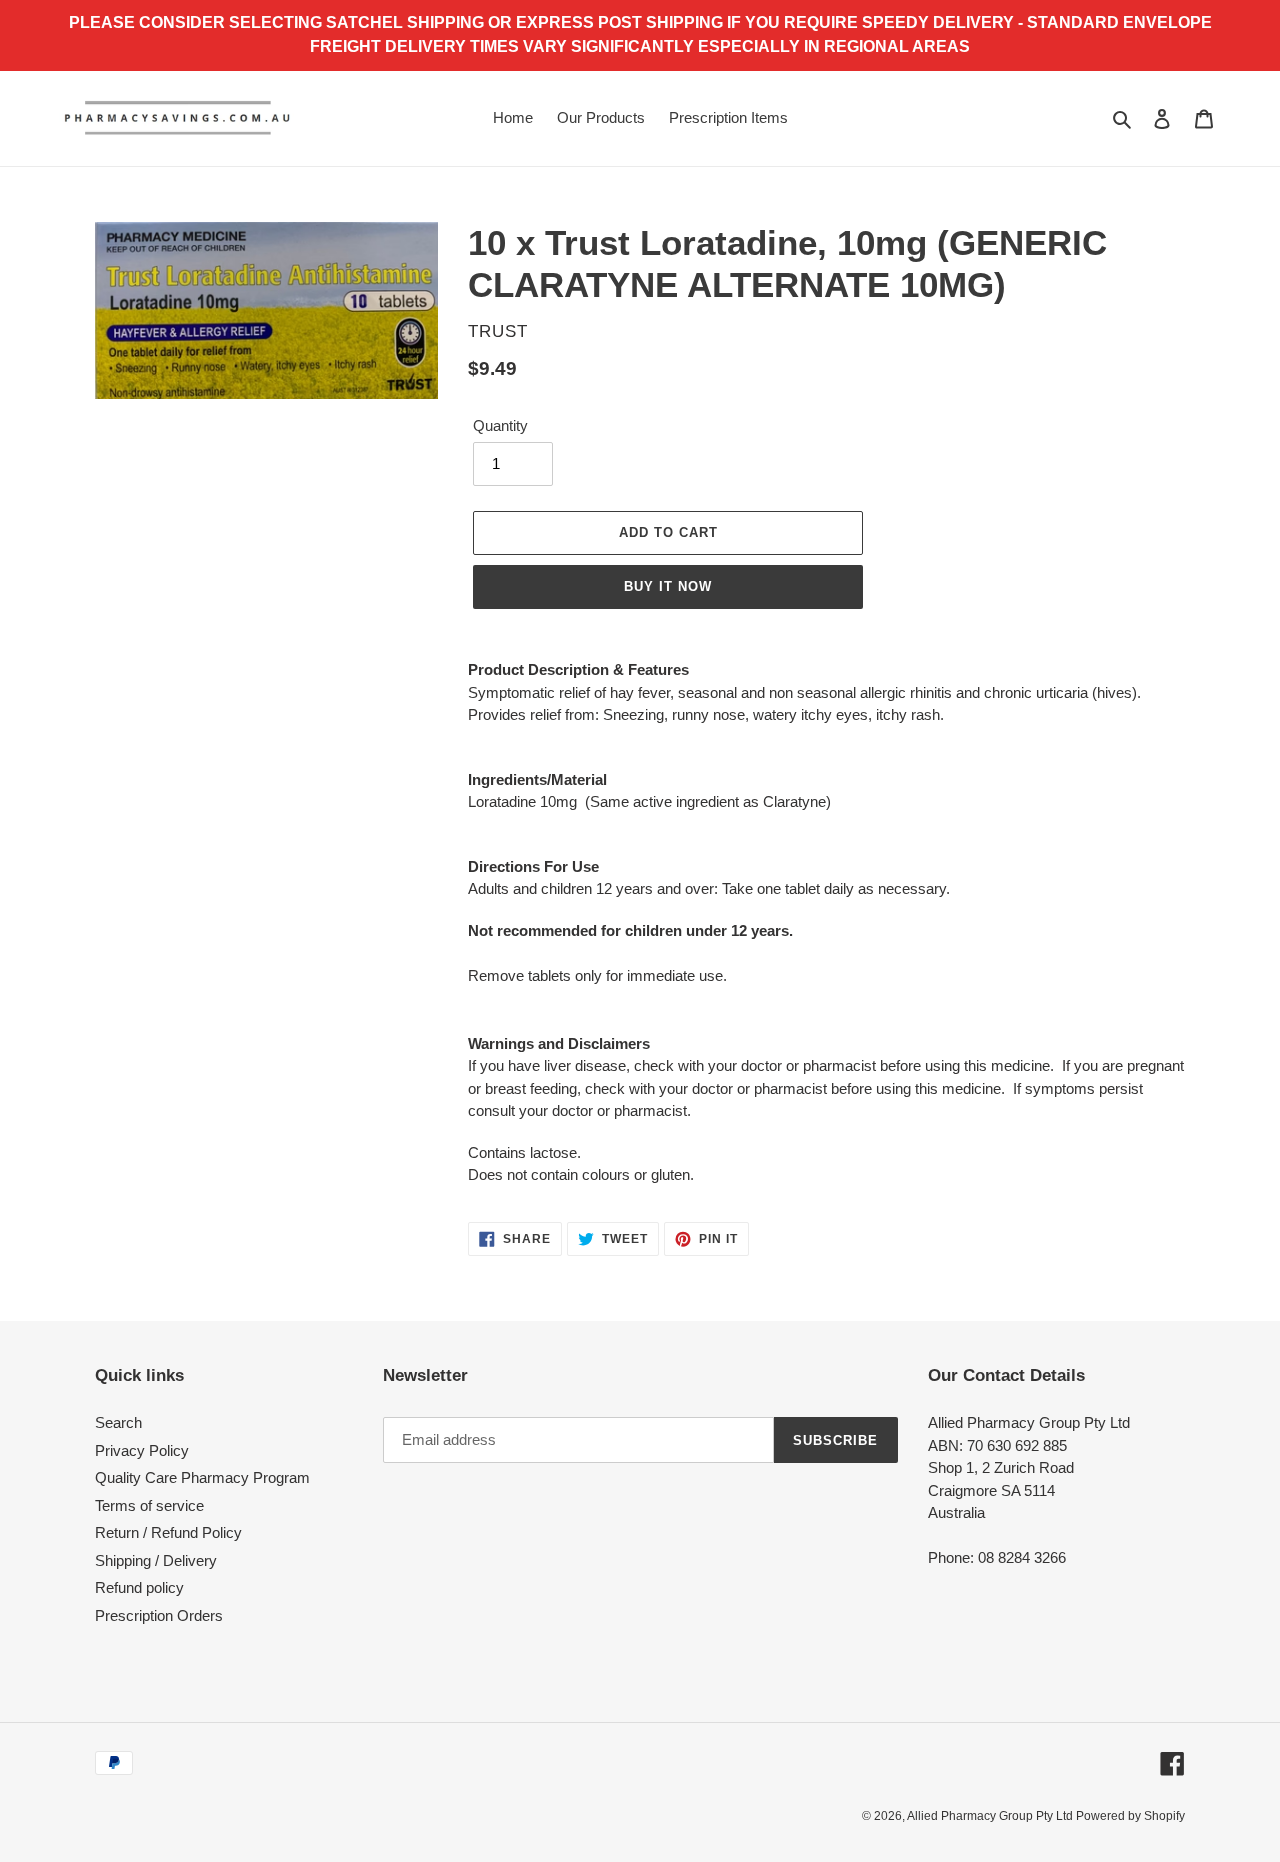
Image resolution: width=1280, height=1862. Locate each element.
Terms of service (149, 1505)
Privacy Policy (142, 1450)
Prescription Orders (159, 1615)
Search (118, 1422)
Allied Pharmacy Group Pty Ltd (991, 1816)
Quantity (500, 425)
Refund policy (139, 1587)
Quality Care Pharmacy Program (202, 1477)
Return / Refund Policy (168, 1532)
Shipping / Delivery (156, 1560)
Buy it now (668, 586)
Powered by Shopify (1130, 1816)
